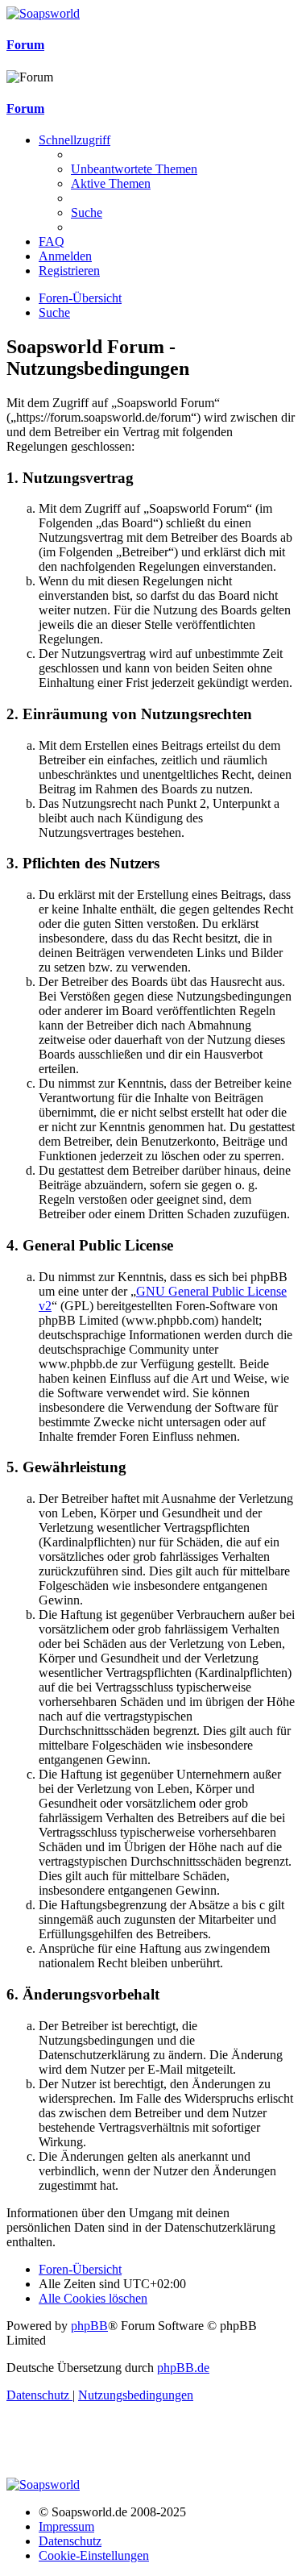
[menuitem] (134, 169)
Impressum (66, 2526)
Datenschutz (70, 2541)
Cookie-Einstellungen (94, 2555)
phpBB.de (183, 2368)
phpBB (89, 2326)
